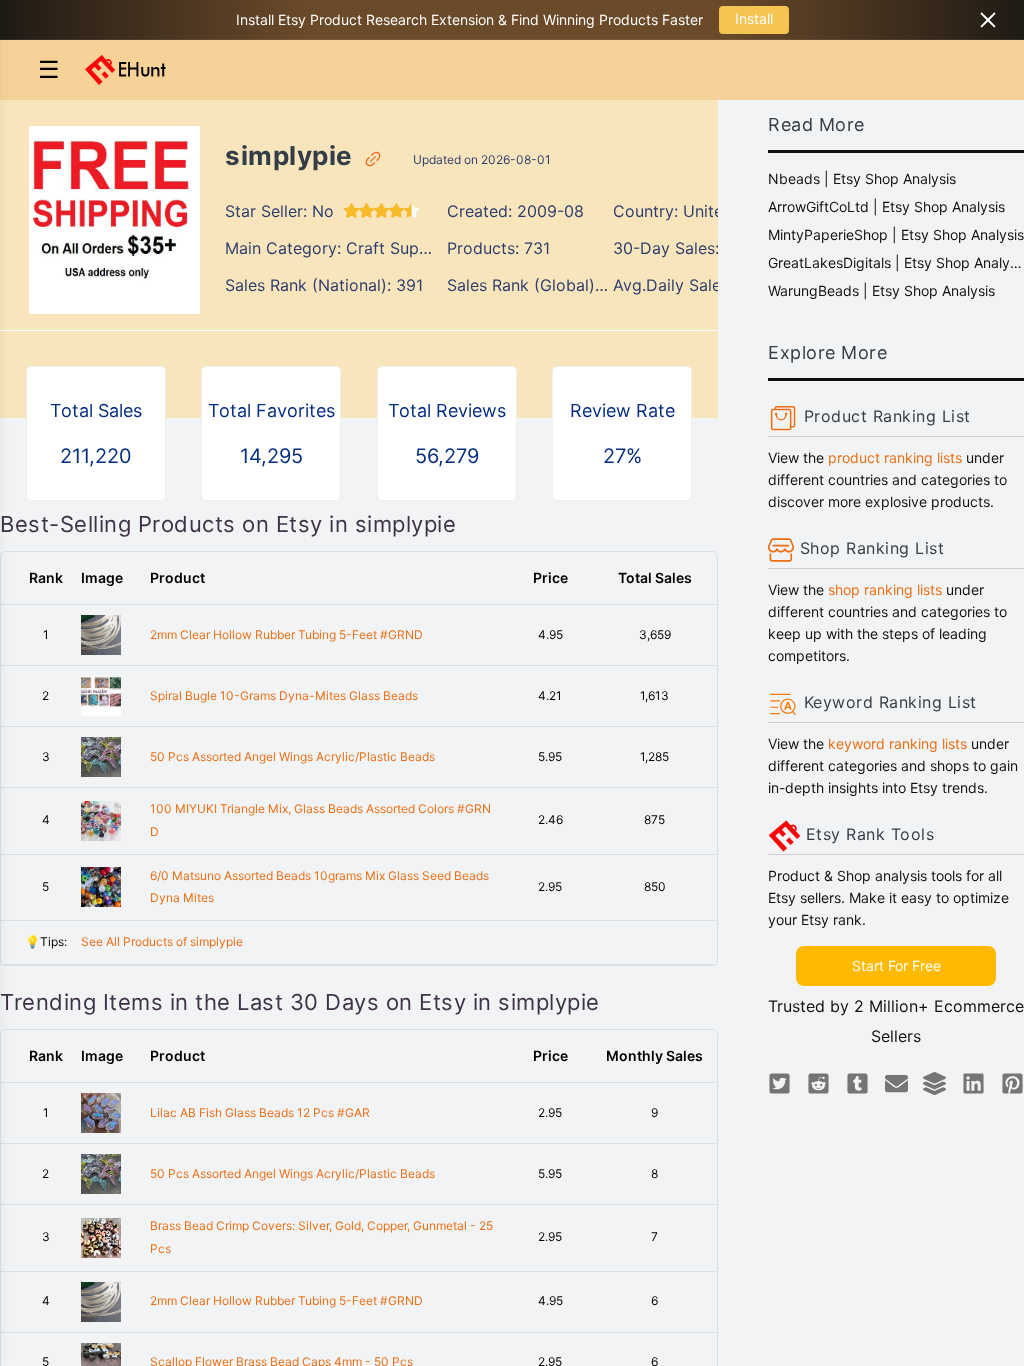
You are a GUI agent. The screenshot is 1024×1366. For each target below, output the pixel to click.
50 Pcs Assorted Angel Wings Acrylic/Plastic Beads (292, 756)
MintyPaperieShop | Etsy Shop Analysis (896, 234)
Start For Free (896, 965)
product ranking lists (895, 457)
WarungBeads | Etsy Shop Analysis (881, 290)
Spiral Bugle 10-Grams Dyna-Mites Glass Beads (284, 695)
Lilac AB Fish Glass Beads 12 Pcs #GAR (260, 1112)
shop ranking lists (885, 589)
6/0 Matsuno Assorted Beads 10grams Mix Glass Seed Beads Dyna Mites (319, 887)
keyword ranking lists (897, 743)
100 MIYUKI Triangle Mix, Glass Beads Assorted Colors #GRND (320, 820)
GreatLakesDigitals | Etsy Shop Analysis (896, 262)
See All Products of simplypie (162, 941)
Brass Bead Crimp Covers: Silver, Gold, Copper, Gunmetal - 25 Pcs (321, 1237)
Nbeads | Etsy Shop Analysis (862, 178)
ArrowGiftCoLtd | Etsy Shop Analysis (886, 206)
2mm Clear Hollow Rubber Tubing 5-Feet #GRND (286, 634)
